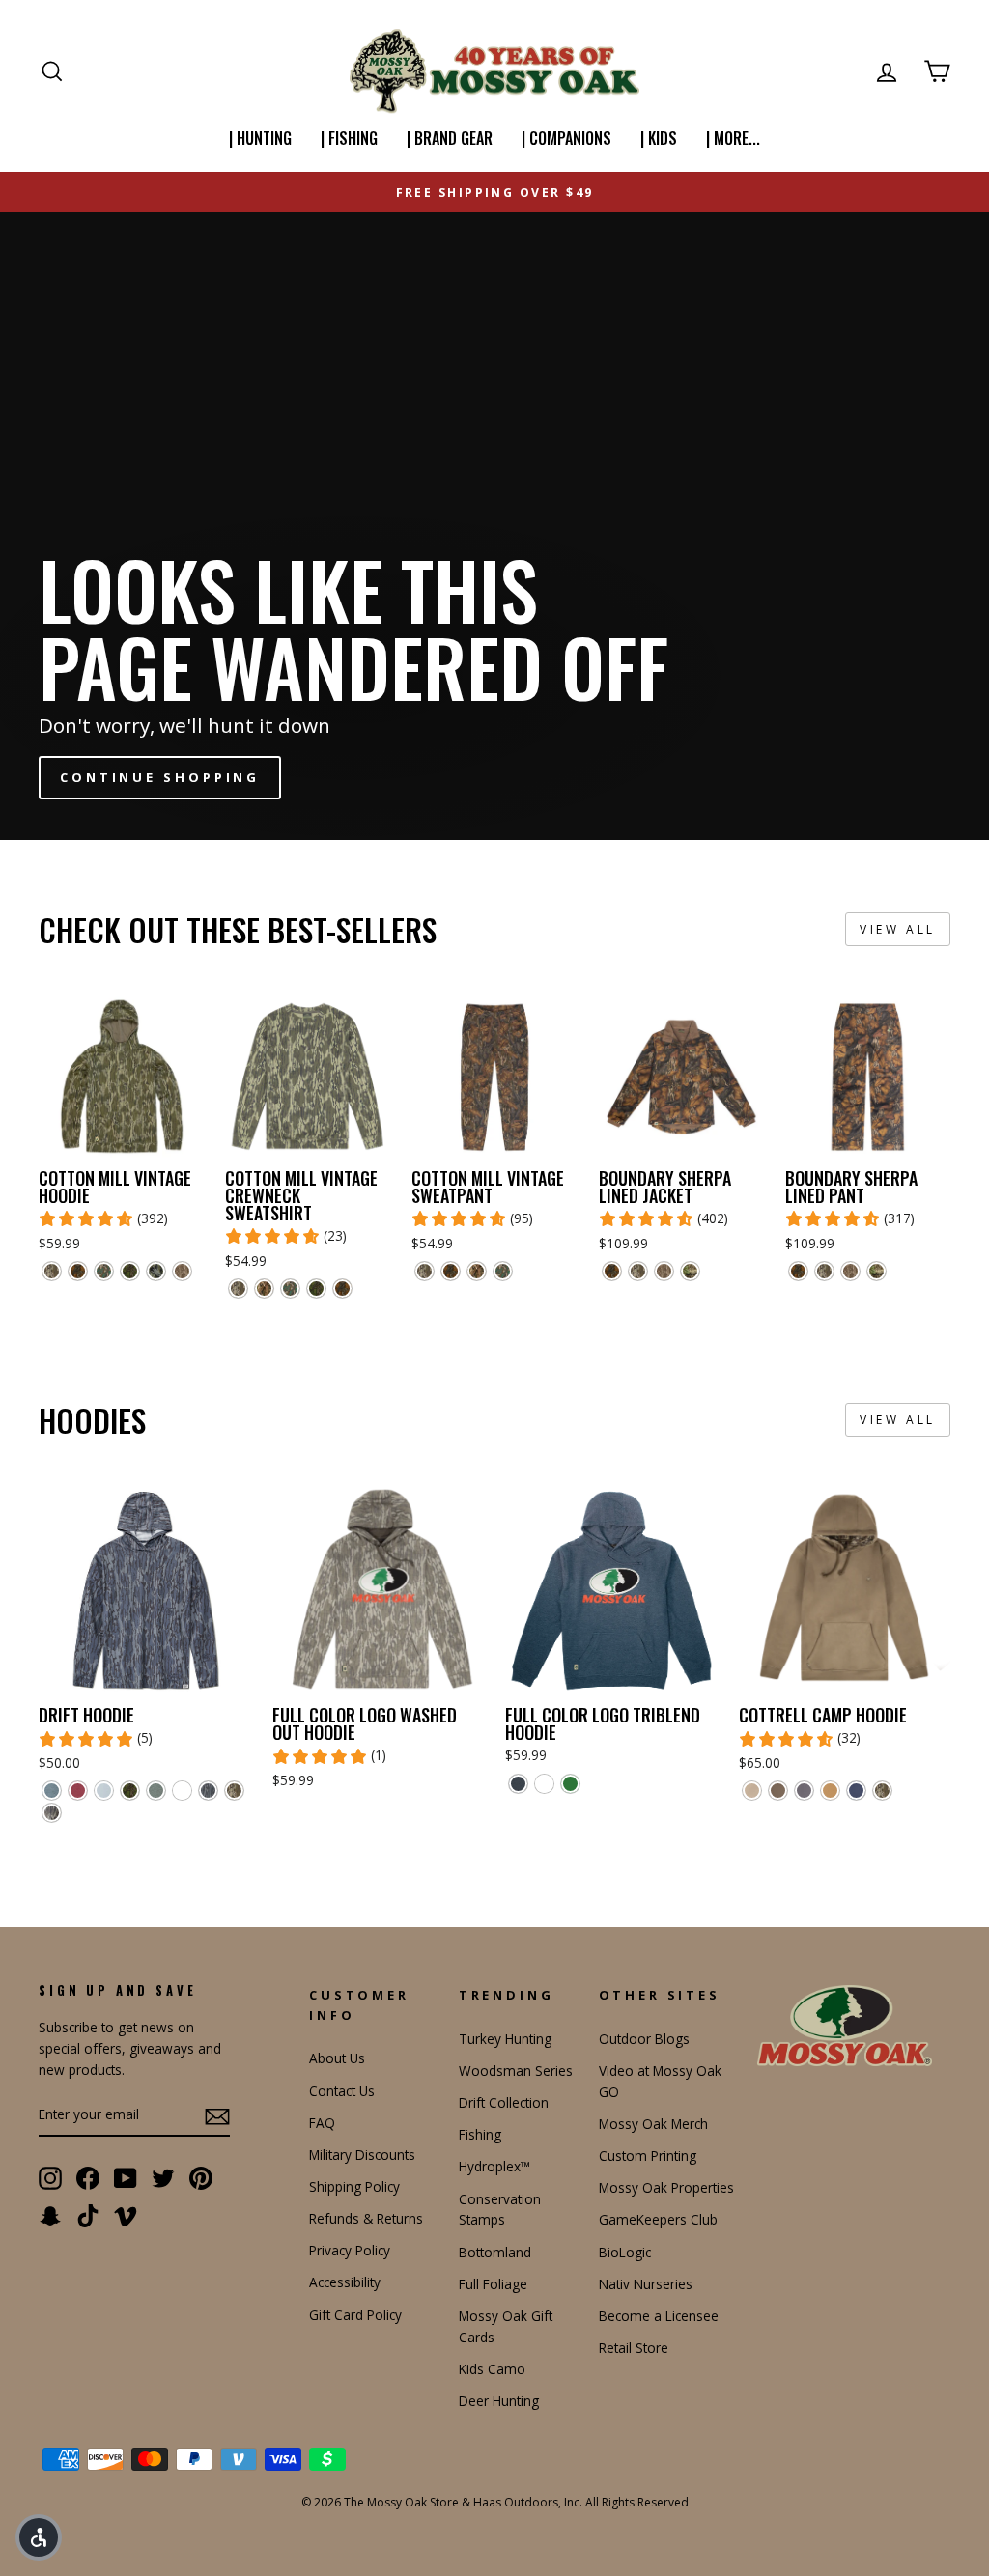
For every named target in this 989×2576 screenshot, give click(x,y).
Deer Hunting (499, 2401)
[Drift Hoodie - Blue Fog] (104, 1791)
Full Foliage (493, 2284)
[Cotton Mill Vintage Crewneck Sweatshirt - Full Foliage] (316, 1288)
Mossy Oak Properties (666, 2187)
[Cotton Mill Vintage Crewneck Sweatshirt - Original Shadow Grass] (264, 1288)
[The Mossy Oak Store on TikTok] (88, 2216)
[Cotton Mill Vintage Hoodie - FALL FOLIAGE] (78, 1271)
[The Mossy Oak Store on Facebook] (88, 2177)
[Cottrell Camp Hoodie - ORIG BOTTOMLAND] (882, 1791)
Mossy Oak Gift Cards (506, 2326)
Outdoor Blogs (644, 2039)
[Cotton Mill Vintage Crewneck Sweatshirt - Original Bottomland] (238, 1288)
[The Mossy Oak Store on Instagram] (50, 2177)
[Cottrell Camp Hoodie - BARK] (778, 1791)
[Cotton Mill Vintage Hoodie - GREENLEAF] (104, 1271)
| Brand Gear (450, 138)
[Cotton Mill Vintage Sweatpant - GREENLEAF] (503, 1271)
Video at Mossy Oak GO (660, 2081)
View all (898, 929)
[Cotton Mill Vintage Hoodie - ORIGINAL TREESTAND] (156, 1271)
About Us (337, 2058)
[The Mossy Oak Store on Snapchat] (50, 2216)
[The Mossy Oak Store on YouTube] (126, 2177)
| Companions (566, 138)
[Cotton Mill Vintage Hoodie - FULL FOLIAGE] (130, 1271)
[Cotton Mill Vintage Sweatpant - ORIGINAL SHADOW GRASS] (477, 1271)
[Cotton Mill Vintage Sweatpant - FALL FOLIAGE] (451, 1271)
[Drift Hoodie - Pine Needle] (156, 1791)
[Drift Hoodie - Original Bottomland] (234, 1791)
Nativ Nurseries (646, 2284)
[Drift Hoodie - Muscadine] (78, 1791)
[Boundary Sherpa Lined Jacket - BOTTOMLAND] (664, 1271)
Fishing (480, 2134)
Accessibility (345, 2282)
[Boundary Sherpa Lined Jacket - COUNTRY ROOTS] (690, 1271)
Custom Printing (648, 2156)
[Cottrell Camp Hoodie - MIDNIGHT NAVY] (856, 1791)
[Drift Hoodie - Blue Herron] (52, 1791)
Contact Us (342, 2091)
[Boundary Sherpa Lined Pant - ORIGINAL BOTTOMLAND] (824, 1271)
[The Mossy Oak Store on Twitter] (163, 2177)
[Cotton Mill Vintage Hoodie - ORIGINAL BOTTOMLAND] (52, 1271)
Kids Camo (492, 2369)
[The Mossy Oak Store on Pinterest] (201, 2177)
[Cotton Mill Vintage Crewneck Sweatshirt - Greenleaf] (290, 1288)
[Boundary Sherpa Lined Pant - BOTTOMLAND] (850, 1271)
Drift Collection (504, 2102)
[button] (39, 2537)
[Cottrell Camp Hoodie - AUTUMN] (830, 1791)
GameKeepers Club (658, 2219)
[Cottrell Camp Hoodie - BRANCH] (804, 1791)
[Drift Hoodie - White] (182, 1791)
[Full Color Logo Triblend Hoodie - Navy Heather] (518, 1784)
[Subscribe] (217, 2116)
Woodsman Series (516, 2071)
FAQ (322, 2123)
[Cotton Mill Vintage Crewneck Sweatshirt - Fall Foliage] (342, 1288)
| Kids (659, 138)
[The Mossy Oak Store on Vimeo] (126, 2216)
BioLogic (625, 2252)
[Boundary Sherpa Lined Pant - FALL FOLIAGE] (798, 1271)
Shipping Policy (354, 2186)
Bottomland (495, 2252)
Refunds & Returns (366, 2218)
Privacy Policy (350, 2250)
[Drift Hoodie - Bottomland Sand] (52, 1813)
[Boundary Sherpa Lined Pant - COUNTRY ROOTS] (876, 1271)
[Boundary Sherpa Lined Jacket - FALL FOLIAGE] (612, 1271)
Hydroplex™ (494, 2166)
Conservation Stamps (500, 2210)
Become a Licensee (659, 2316)
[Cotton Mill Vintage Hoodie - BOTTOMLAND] (182, 1271)
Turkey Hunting (505, 2039)
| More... (733, 138)
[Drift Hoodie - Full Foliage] (130, 1791)
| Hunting (260, 138)
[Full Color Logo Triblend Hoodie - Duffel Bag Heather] (570, 1784)
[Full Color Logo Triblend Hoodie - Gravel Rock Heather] (544, 1784)
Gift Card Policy (355, 2315)
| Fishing (349, 138)
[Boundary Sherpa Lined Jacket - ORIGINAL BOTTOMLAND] (638, 1271)
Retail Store (634, 2348)
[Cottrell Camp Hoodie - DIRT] (752, 1791)
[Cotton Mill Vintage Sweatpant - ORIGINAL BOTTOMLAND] (424, 1271)
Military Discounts (362, 2155)
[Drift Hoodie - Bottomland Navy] (208, 1791)
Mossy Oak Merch (653, 2124)
